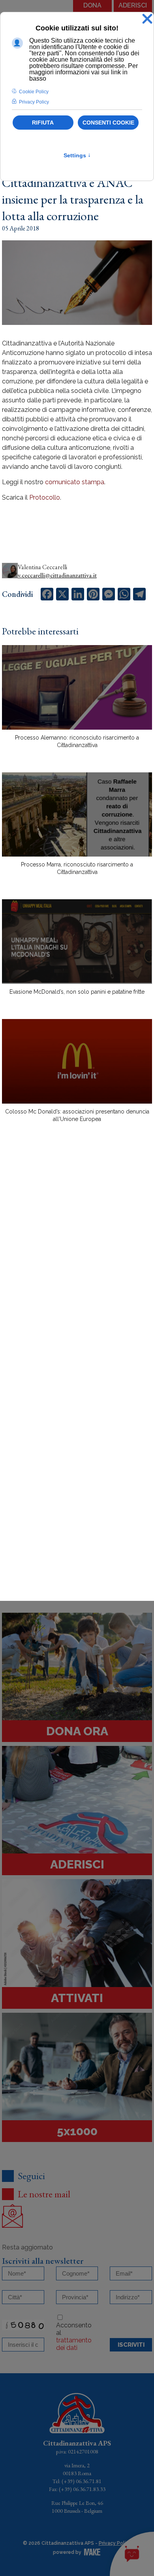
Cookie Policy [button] (34, 92)
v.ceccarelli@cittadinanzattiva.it (57, 575)
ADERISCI (133, 5)
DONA (92, 5)
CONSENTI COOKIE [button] (108, 123)
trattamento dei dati (74, 2344)
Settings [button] (77, 155)
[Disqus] (77, 1267)
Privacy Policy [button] (34, 102)
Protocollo (45, 497)
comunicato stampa (75, 482)
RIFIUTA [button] (43, 123)
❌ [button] (147, 19)
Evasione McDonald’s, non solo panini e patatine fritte (77, 992)
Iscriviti (131, 2345)
